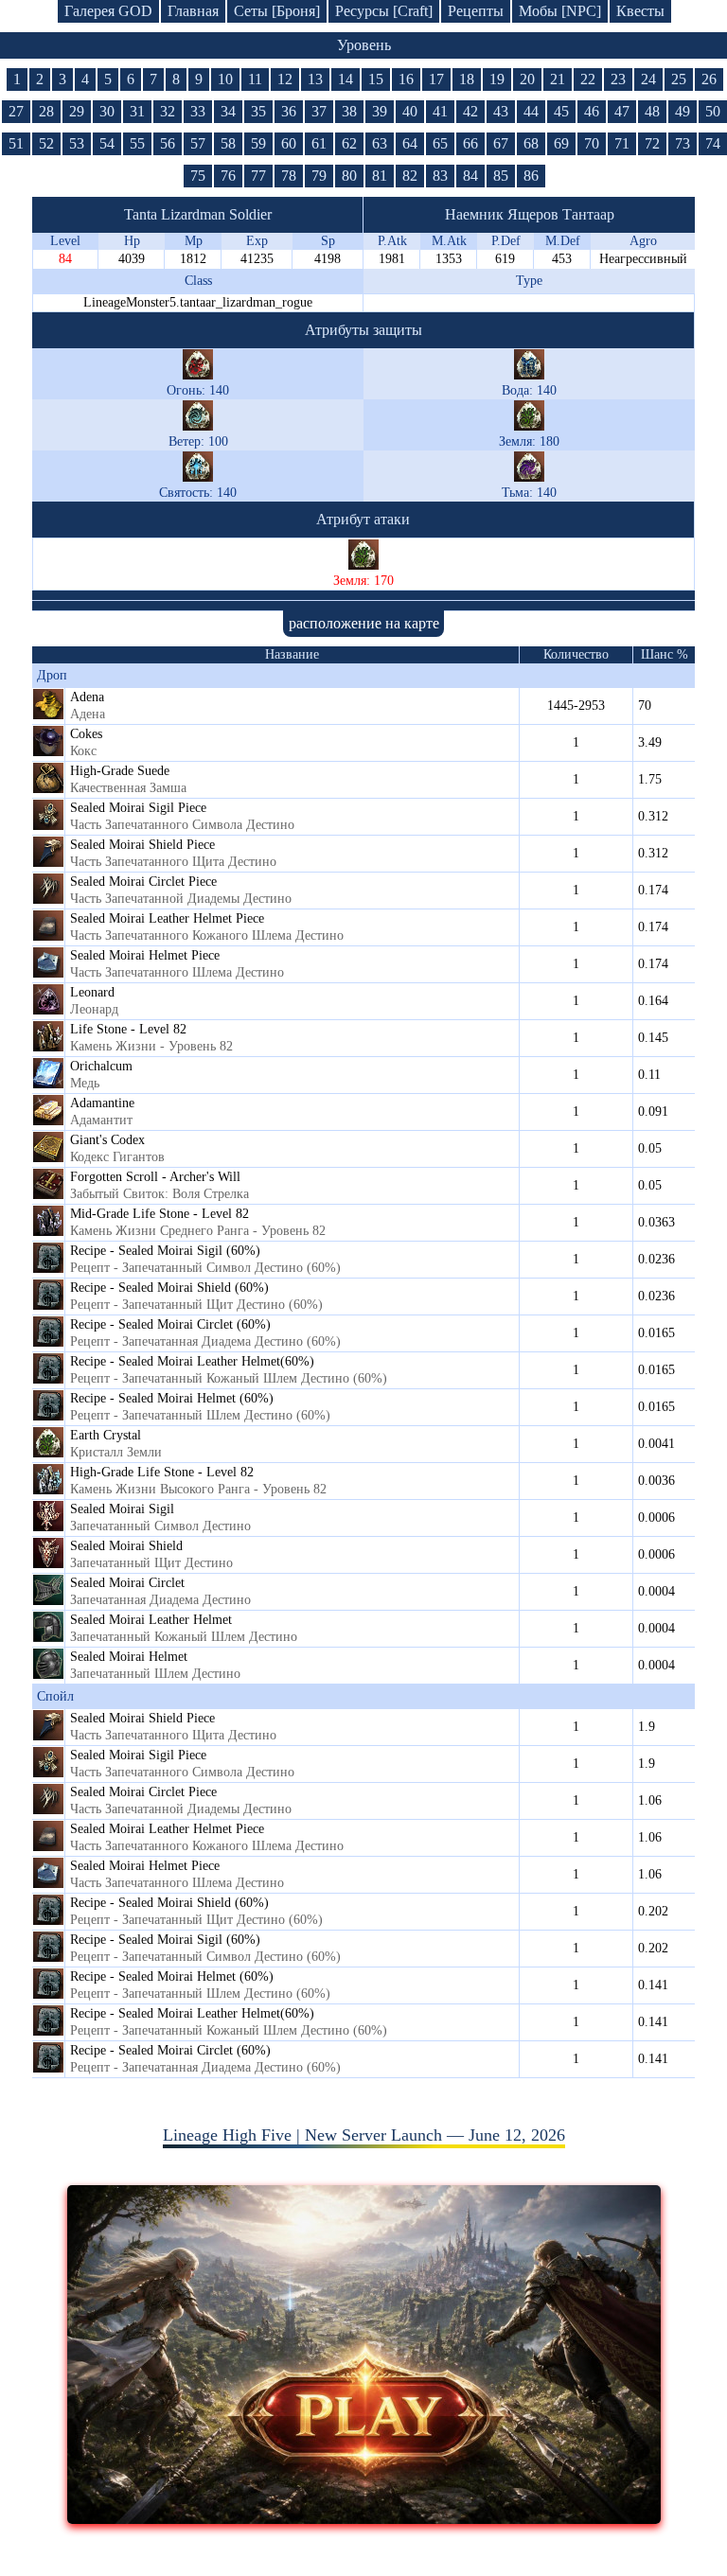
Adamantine (102, 1103)
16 (406, 79)
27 (16, 111)
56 (168, 143)
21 (558, 79)
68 (531, 143)
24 (648, 79)
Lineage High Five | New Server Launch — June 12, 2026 (364, 2135)
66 (470, 143)
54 (107, 143)
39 (380, 111)
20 (527, 79)
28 (46, 111)
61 (319, 143)
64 (410, 143)
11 (255, 79)
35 (258, 111)
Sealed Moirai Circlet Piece (143, 882)
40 (410, 111)
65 (440, 143)
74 (713, 143)
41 (440, 111)
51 (16, 143)
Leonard (92, 992)
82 (410, 176)
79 (319, 176)
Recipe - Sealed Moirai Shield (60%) (169, 1288)
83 (440, 176)
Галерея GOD (108, 11)
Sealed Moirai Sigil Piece (138, 808)
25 (679, 79)
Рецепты (476, 11)
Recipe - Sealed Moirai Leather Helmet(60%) (192, 1361)
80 (349, 176)
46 (592, 111)
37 (319, 111)
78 (289, 176)
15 (376, 79)
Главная (193, 11)
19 (497, 79)
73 (683, 143)
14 (346, 79)
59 (258, 143)
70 (592, 143)
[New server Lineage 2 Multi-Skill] (364, 2518)
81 (380, 176)
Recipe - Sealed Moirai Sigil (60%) (165, 1251)
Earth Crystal (106, 1435)
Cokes (86, 734)
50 (713, 111)
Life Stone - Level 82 (128, 1029)
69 (561, 143)
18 (467, 79)
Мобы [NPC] (560, 11)
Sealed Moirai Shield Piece (142, 845)
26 (709, 79)
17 (436, 79)
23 (618, 79)
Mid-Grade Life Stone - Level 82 (160, 1214)
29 (77, 111)
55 (137, 143)
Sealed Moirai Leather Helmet (151, 1620)
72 (652, 143)
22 (588, 79)
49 (683, 111)
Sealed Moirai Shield (126, 1546)
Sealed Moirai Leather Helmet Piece (167, 918)
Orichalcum (101, 1066)
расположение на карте (364, 623)
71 (622, 143)
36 (289, 111)
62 (349, 143)
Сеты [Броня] (277, 11)
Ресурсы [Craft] (384, 11)
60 (289, 143)
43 (501, 111)
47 (622, 111)
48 (652, 111)
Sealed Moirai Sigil (122, 1509)
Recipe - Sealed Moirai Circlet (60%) (170, 1324)
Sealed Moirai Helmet (129, 1657)
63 (380, 143)
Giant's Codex (107, 1140)
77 (258, 176)
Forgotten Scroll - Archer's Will (155, 1177)
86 (531, 176)
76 (228, 176)
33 (198, 111)
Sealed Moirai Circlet (127, 1583)
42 (470, 111)
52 (46, 143)
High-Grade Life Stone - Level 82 (162, 1472)
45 (561, 111)
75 (198, 176)
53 (77, 143)
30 (107, 111)
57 (198, 143)
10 (225, 79)
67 (501, 143)
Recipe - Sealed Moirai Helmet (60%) (172, 1398)
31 (137, 111)
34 (228, 111)
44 (531, 111)
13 (315, 79)
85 (501, 176)
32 (168, 111)
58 (228, 143)
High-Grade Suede (120, 771)
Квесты (640, 11)
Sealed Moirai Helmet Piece (145, 955)
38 (349, 111)
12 (285, 79)
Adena (87, 697)
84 (470, 176)
